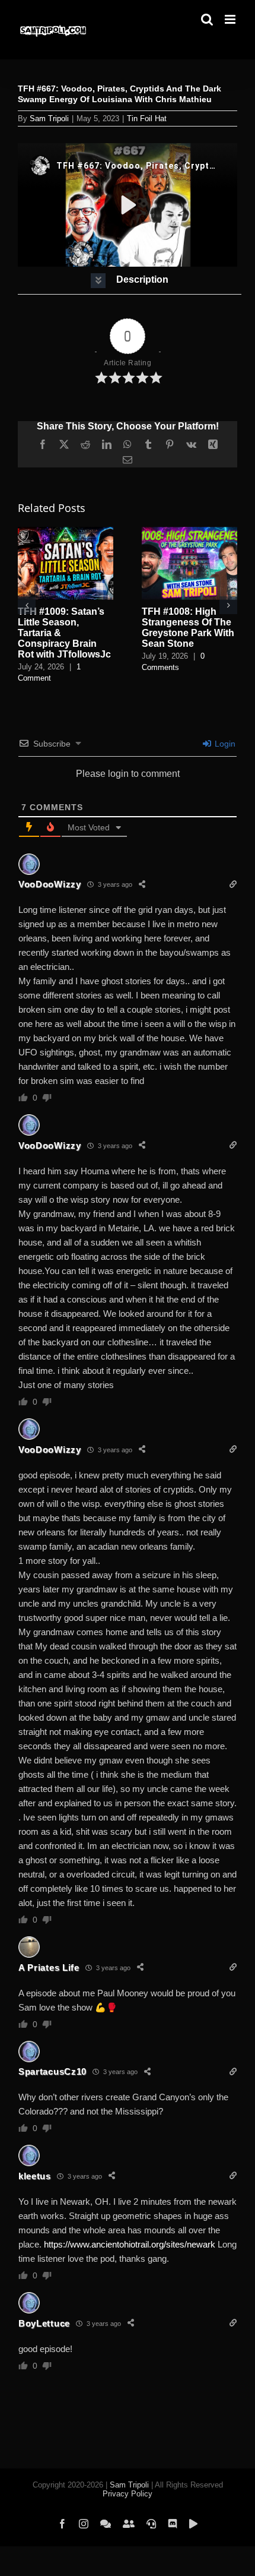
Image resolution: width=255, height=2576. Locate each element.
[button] (130, 281)
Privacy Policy (128, 2494)
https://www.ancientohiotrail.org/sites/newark (130, 2244)
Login (224, 744)
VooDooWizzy (50, 884)
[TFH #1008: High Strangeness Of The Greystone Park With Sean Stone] (189, 532)
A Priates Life (49, 1967)
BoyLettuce (44, 2323)
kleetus (35, 2176)
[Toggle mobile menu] (231, 19)
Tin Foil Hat (147, 118)
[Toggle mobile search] (207, 19)
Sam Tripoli (49, 118)
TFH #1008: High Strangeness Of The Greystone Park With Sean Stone (188, 628)
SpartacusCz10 (52, 2071)
